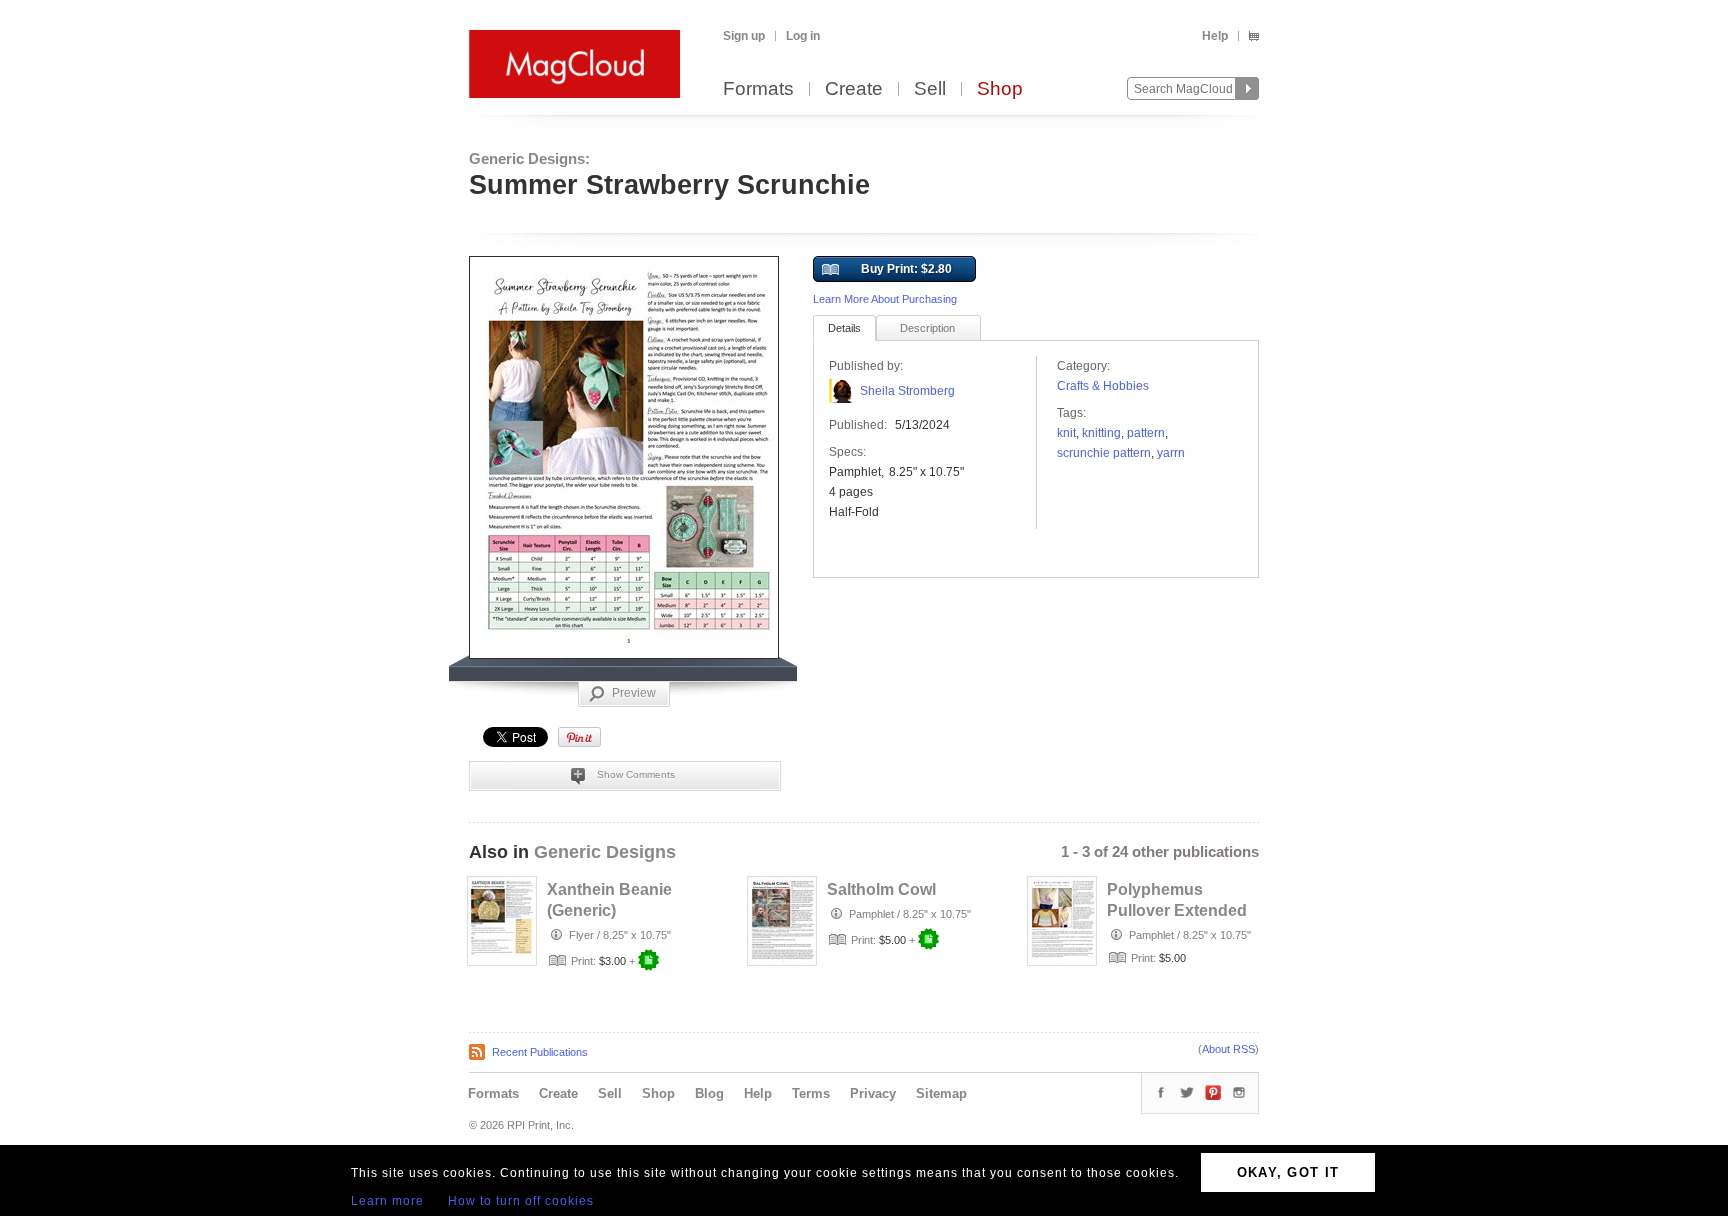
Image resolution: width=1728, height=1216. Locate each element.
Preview (634, 693)
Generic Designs (605, 852)
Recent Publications (540, 1052)
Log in (803, 36)
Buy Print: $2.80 (906, 269)
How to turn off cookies (521, 1201)
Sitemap (941, 1093)
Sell (930, 89)
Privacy (873, 1093)
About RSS (1228, 1049)
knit (1066, 433)
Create (854, 89)
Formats (758, 89)
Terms (811, 1093)
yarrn (1171, 453)
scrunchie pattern (1104, 453)
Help (1215, 36)
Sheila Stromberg (907, 391)
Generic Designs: (529, 158)
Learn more (387, 1201)
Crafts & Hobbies (1103, 386)
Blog (709, 1093)
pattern (1146, 433)
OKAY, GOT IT (1288, 1172)
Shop (1000, 89)
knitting (1101, 433)
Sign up (744, 36)
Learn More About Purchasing (885, 299)
